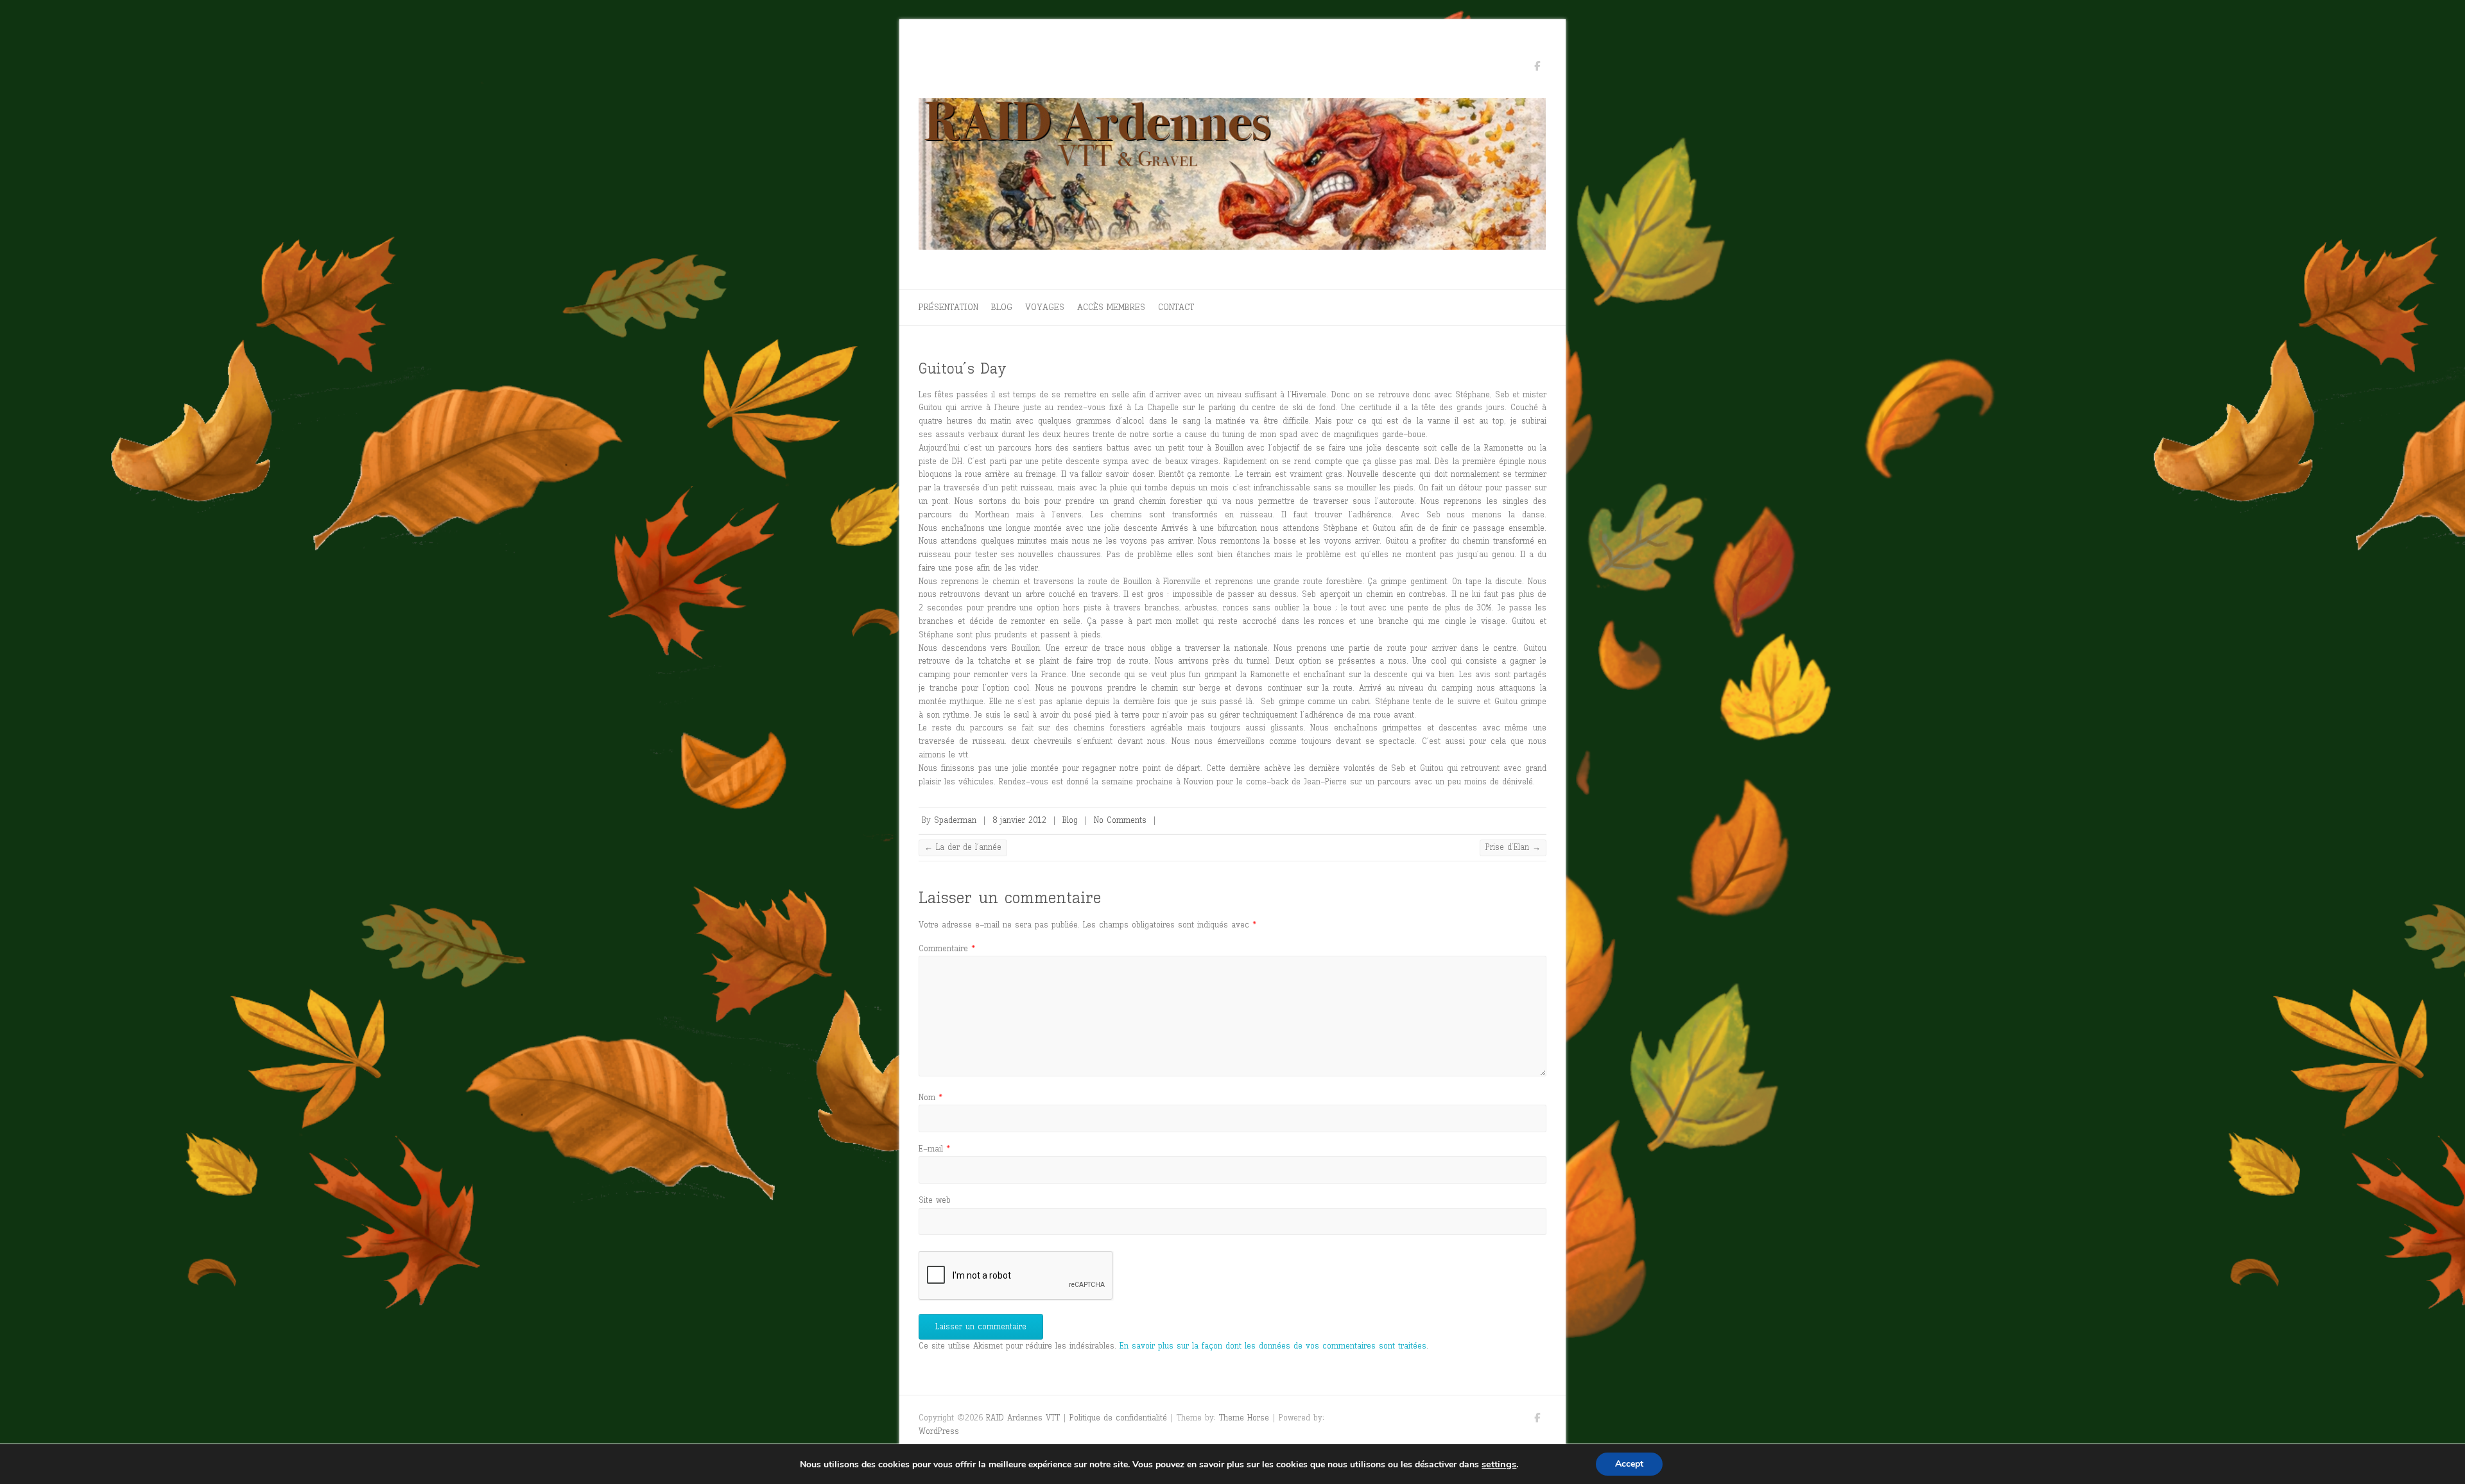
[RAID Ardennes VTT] (1232, 177)
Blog (1002, 307)
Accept (1629, 1464)
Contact (1176, 307)
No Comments (1120, 820)
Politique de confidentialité (1118, 1418)
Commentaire (947, 948)
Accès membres (1111, 307)
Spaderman (955, 820)
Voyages (1045, 307)
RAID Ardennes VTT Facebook (1537, 68)
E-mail (934, 1149)
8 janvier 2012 (1019, 820)
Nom (930, 1097)
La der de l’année (963, 847)
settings (1499, 1464)
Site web (935, 1200)
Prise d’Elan (1513, 847)
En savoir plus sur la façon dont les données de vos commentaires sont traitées (1273, 1346)
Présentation (948, 307)
